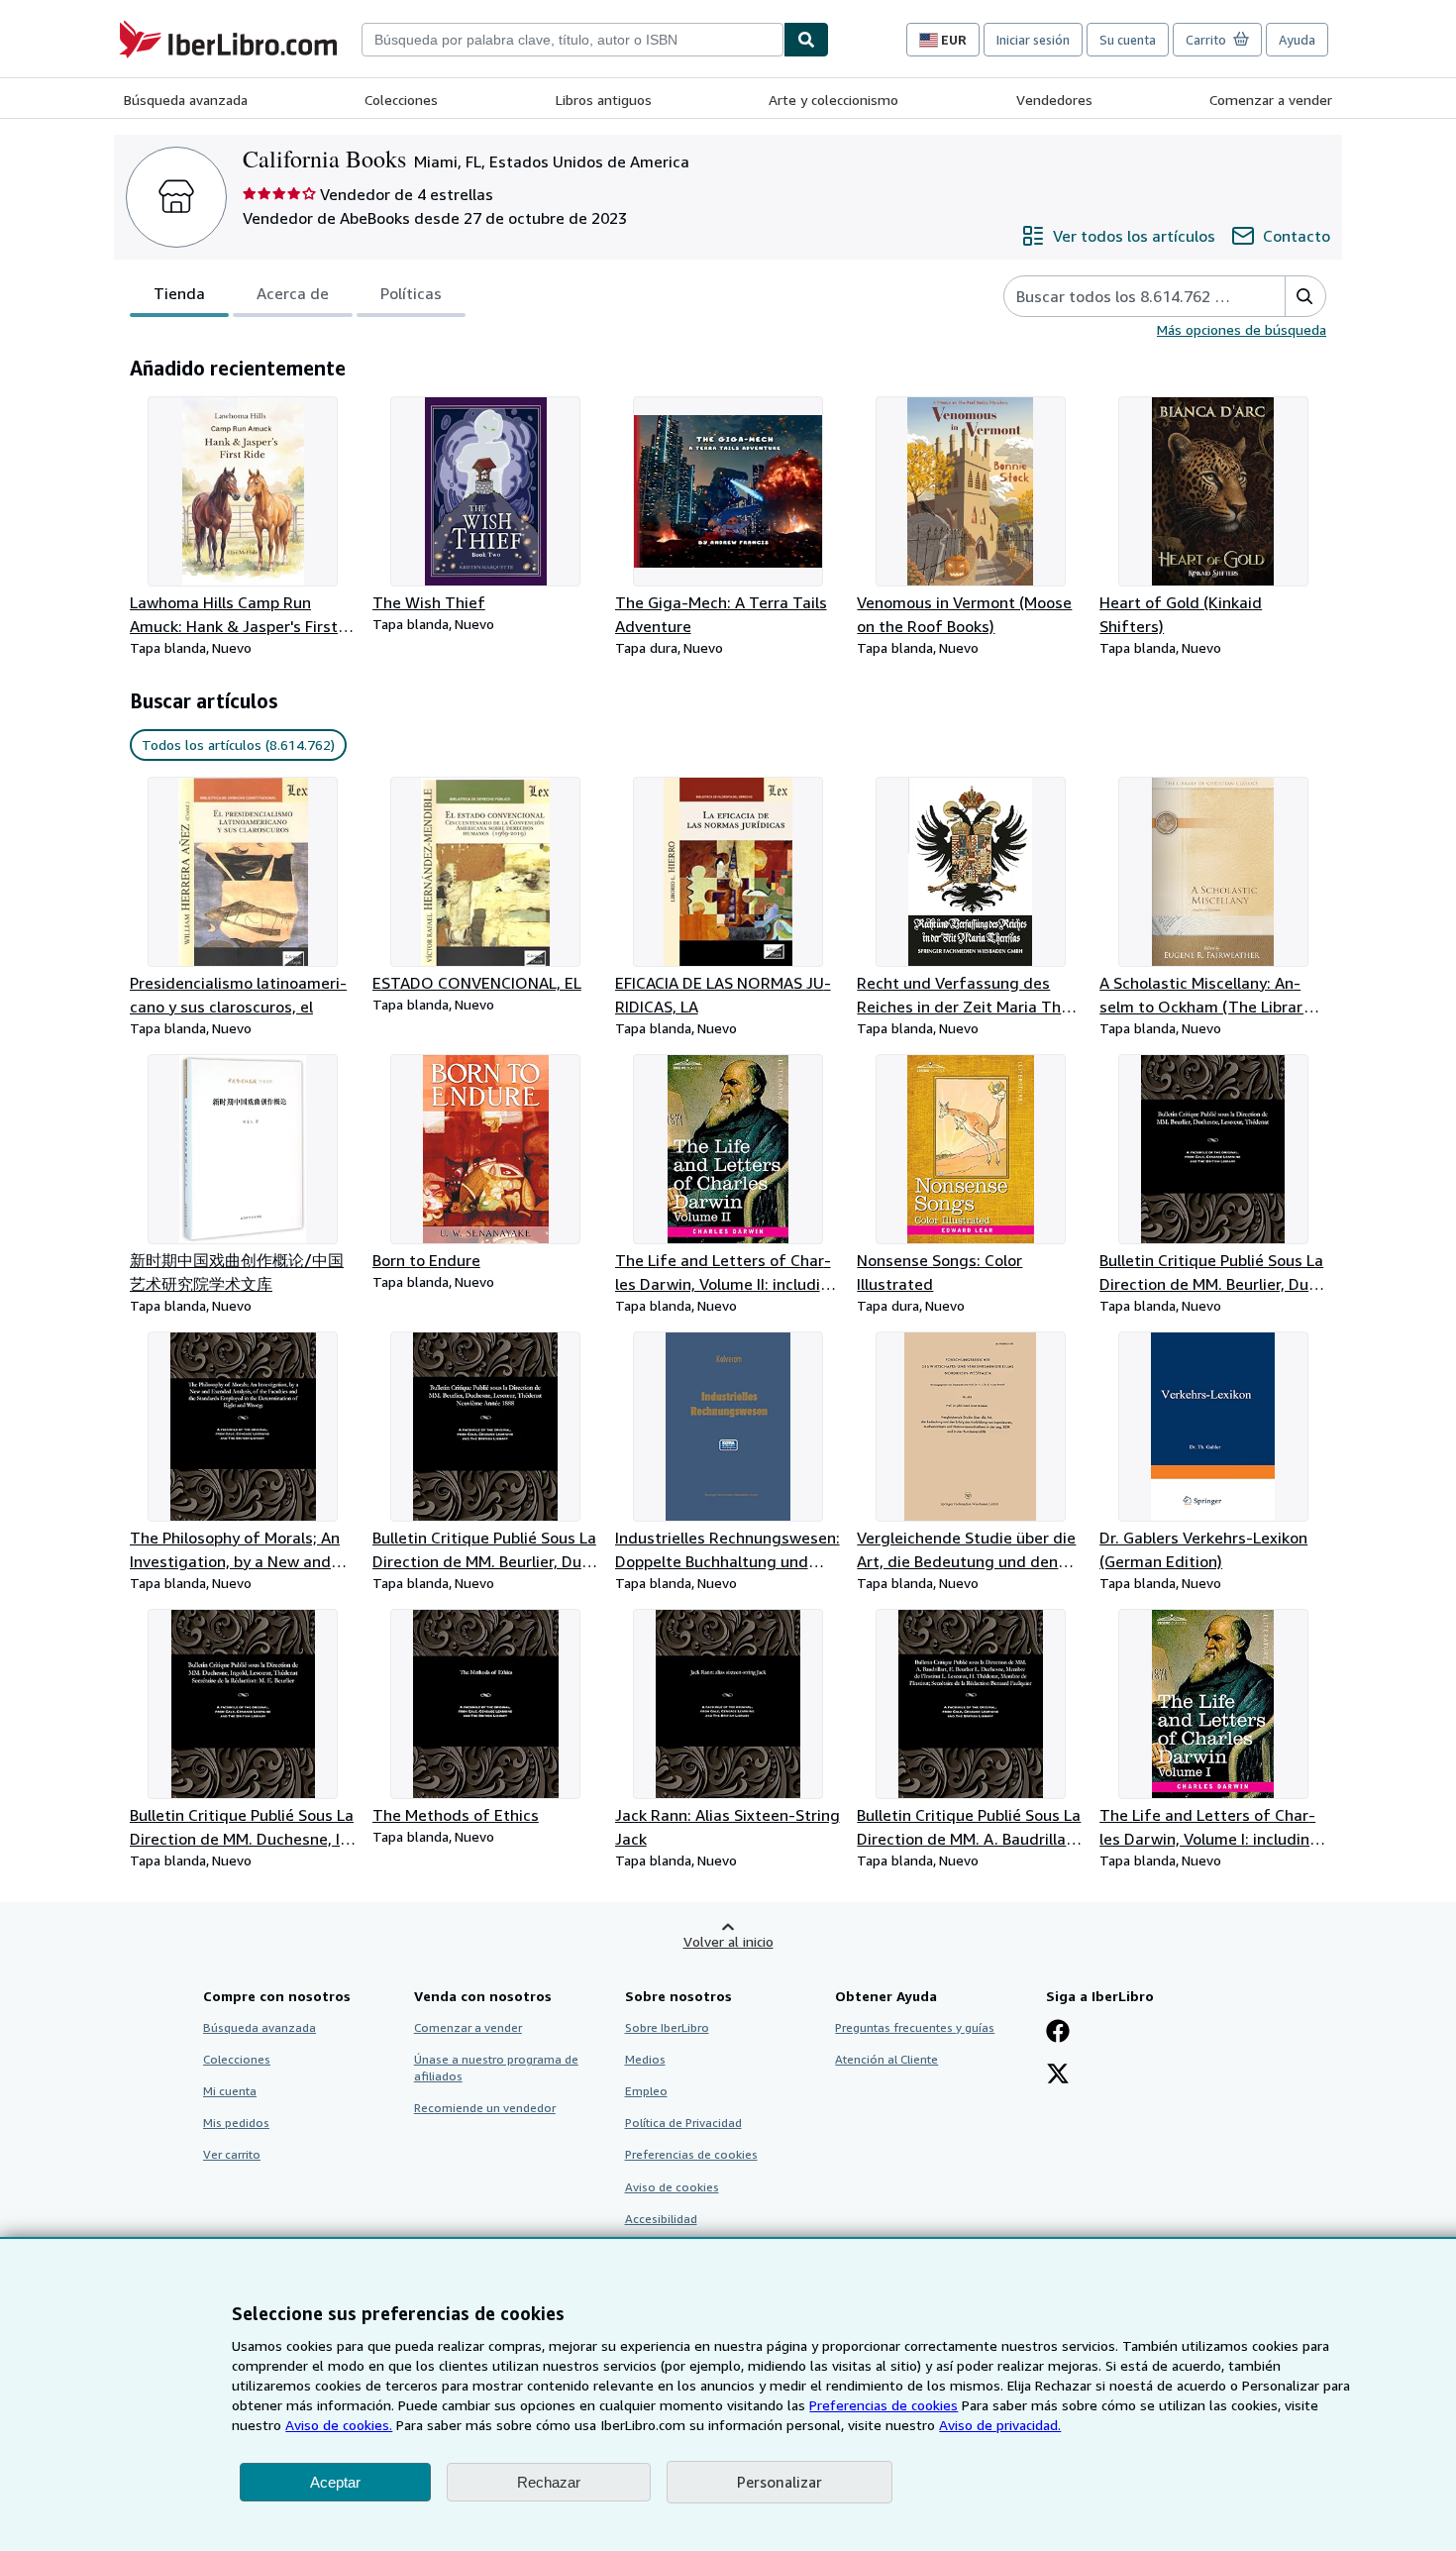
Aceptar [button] (335, 2482)
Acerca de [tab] (293, 293)
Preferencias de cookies (884, 2405)
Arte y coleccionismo (833, 100)
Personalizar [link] (780, 2482)
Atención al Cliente (886, 2059)
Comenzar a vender (1271, 100)
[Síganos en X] (1058, 2075)
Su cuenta (1128, 40)
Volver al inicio (728, 1941)
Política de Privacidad (683, 2123)
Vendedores (1054, 100)
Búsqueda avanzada (186, 100)
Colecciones (401, 100)
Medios (645, 2059)
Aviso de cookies (672, 2187)
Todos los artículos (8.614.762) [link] (238, 744)
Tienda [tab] (179, 293)
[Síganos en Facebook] (1058, 2033)
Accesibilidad (661, 2219)
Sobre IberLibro (667, 2027)
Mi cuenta (230, 2091)
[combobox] (572, 40)
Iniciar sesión (1033, 40)
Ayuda (1297, 40)
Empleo (646, 2091)
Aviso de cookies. (339, 2425)
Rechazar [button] (549, 2482)
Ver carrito (232, 2154)
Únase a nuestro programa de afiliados (496, 2068)
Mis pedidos (236, 2123)
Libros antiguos (604, 100)
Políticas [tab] (411, 293)
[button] (1305, 296)
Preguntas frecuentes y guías (915, 2027)
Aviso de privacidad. (1000, 2425)
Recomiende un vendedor (485, 2108)
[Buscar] (806, 40)
